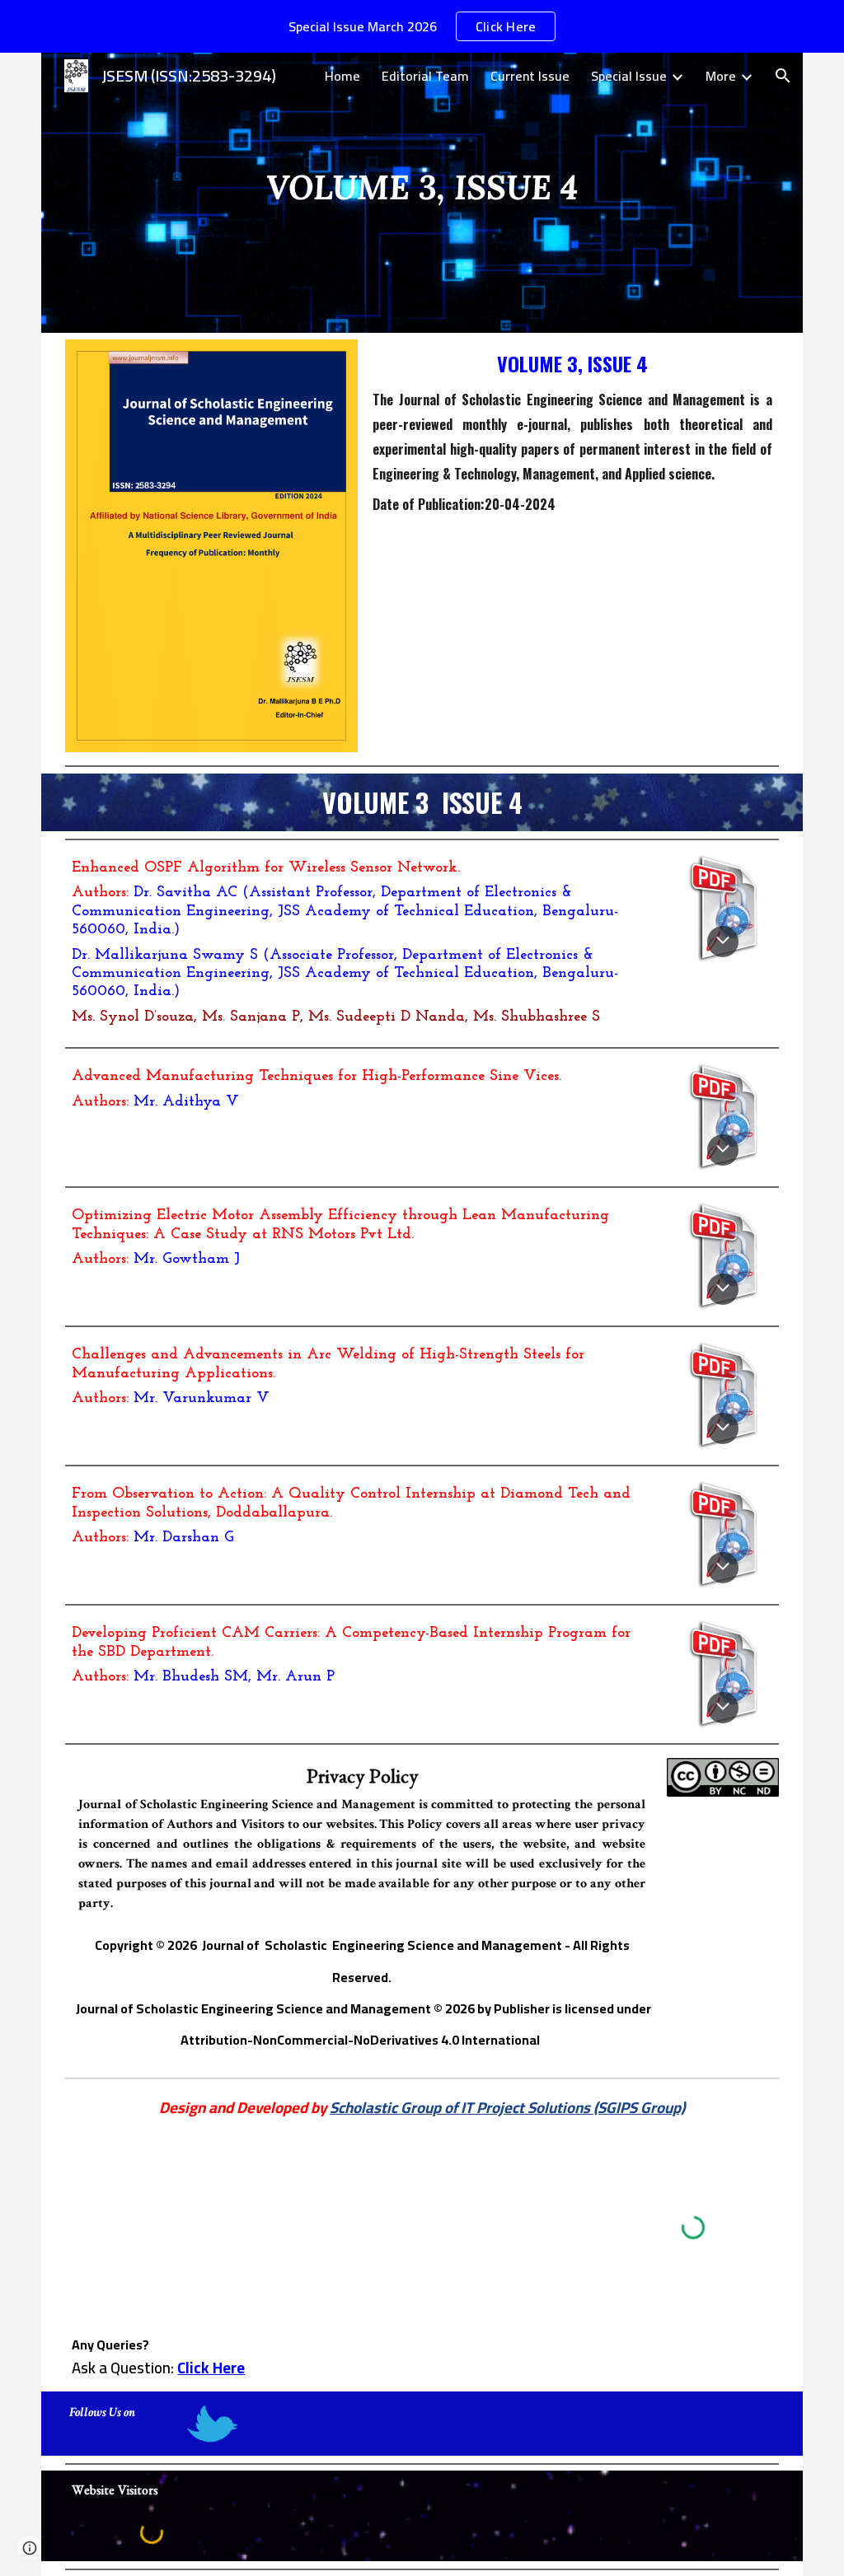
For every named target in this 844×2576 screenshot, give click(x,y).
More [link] (721, 76)
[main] (422, 192)
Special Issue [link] (629, 76)
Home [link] (342, 76)
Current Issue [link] (530, 76)
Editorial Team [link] (425, 76)
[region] (422, 26)
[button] (783, 76)
